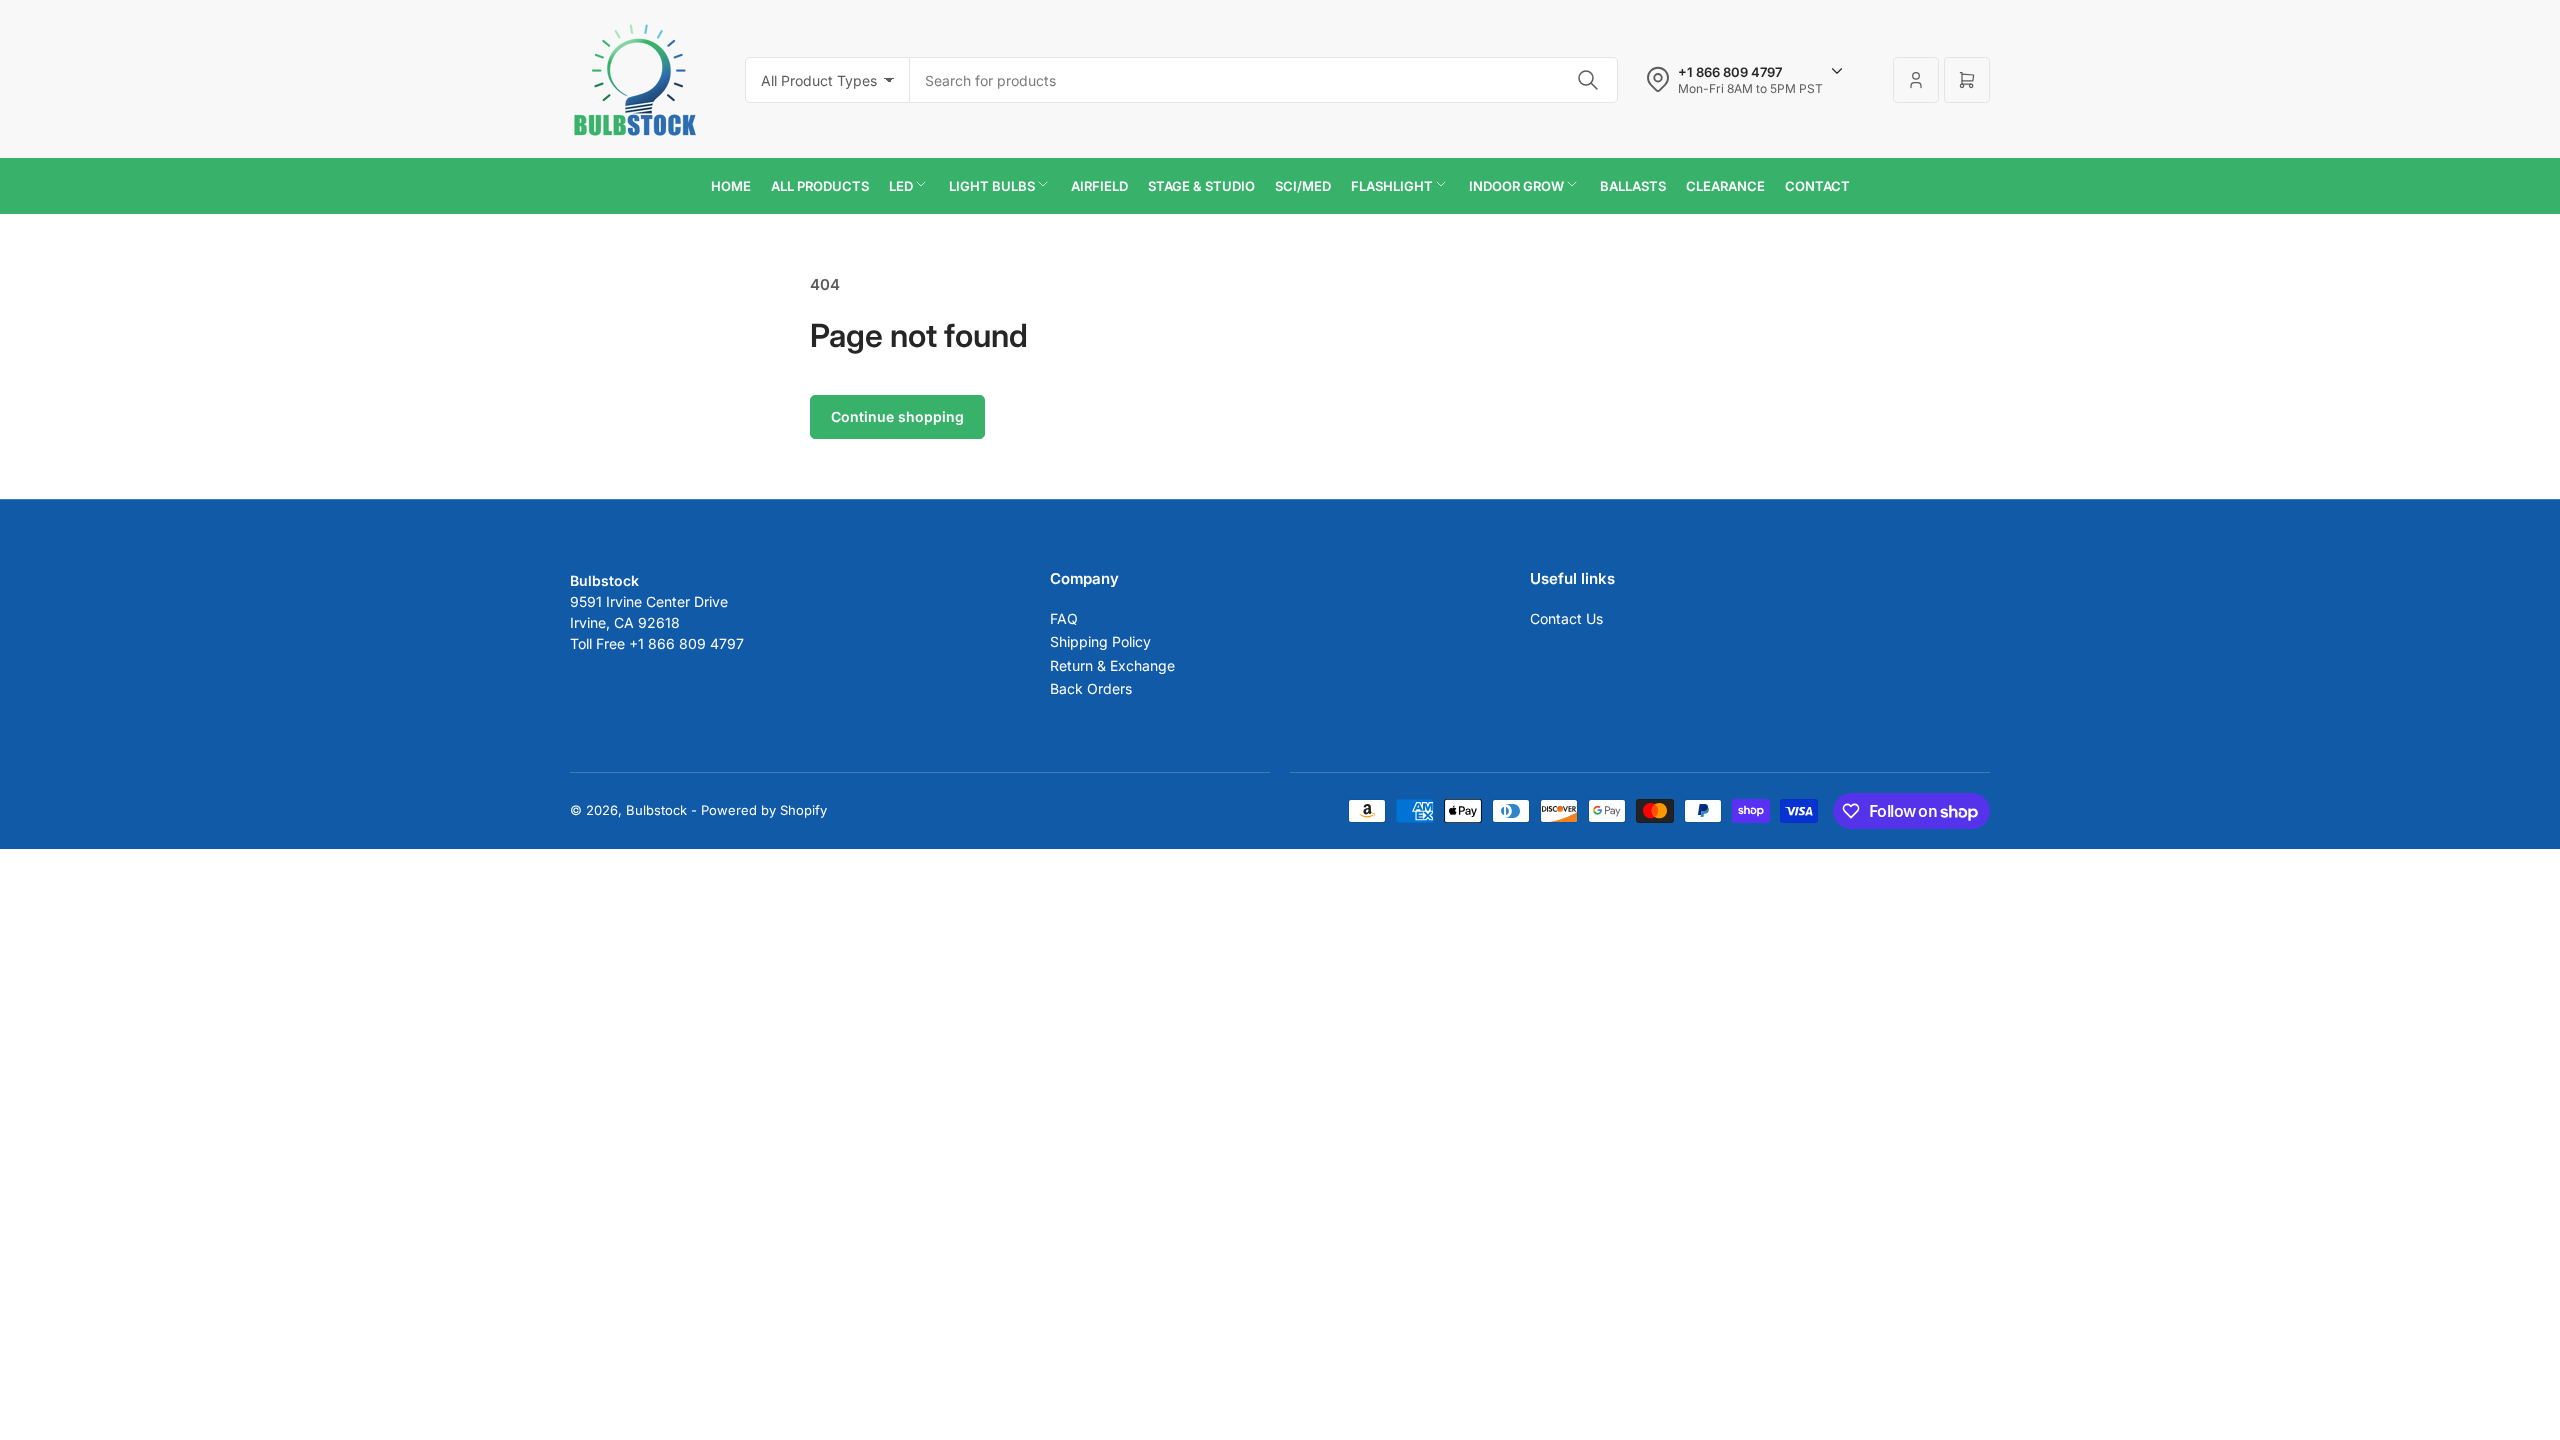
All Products (820, 186)
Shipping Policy (1100, 641)
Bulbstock (656, 810)
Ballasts (1633, 186)
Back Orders (1091, 688)
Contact (1817, 186)
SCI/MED (1303, 186)
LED (901, 186)
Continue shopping (897, 416)
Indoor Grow (1516, 186)
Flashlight (1392, 186)
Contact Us (1566, 618)
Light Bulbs (992, 186)
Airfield (1099, 186)
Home (731, 186)
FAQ (1064, 618)
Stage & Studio (1201, 186)
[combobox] (1264, 80)
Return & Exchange (1112, 665)
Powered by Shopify (764, 810)
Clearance (1725, 186)
